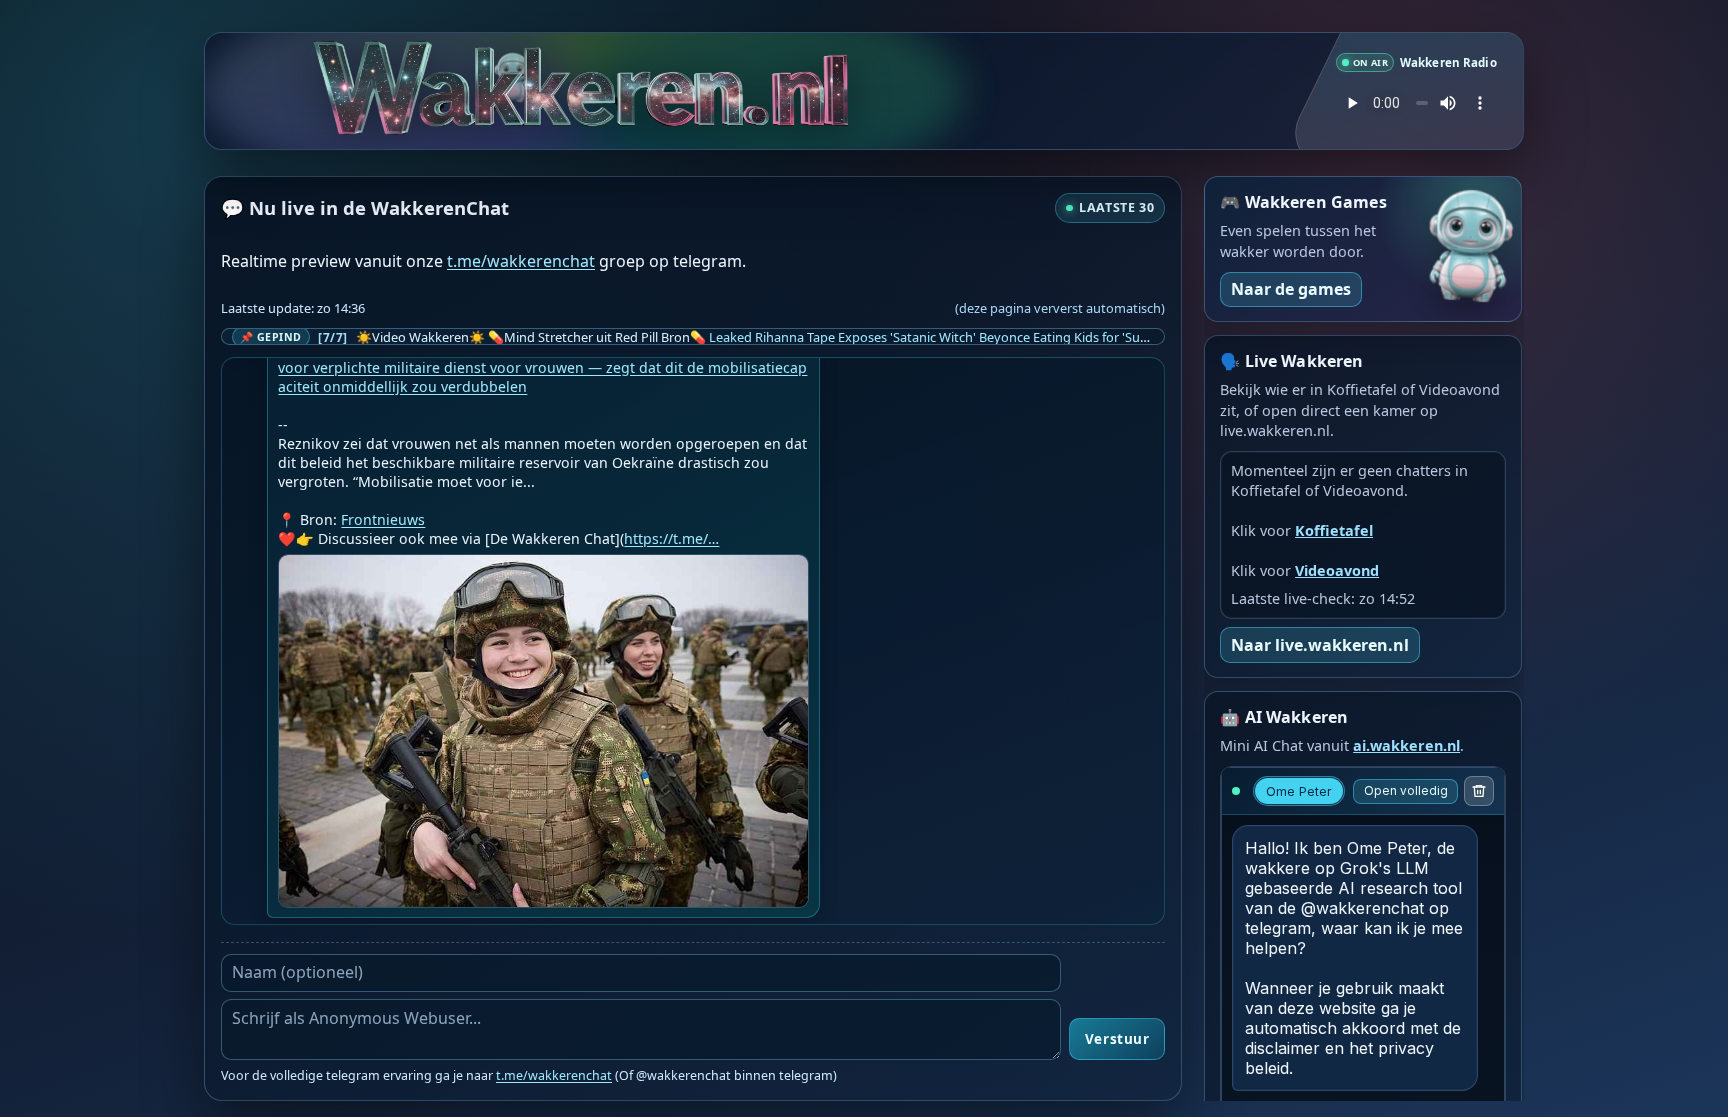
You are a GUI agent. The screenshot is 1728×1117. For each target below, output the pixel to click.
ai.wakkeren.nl (1406, 745)
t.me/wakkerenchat (521, 261)
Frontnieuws (383, 519)
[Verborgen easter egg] (496, 59)
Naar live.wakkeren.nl (1320, 645)
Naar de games (1291, 289)
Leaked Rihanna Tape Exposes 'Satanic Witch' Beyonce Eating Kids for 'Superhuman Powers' (981, 337)
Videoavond (1337, 570)
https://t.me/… (671, 538)
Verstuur (1117, 1039)
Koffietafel (1334, 530)
